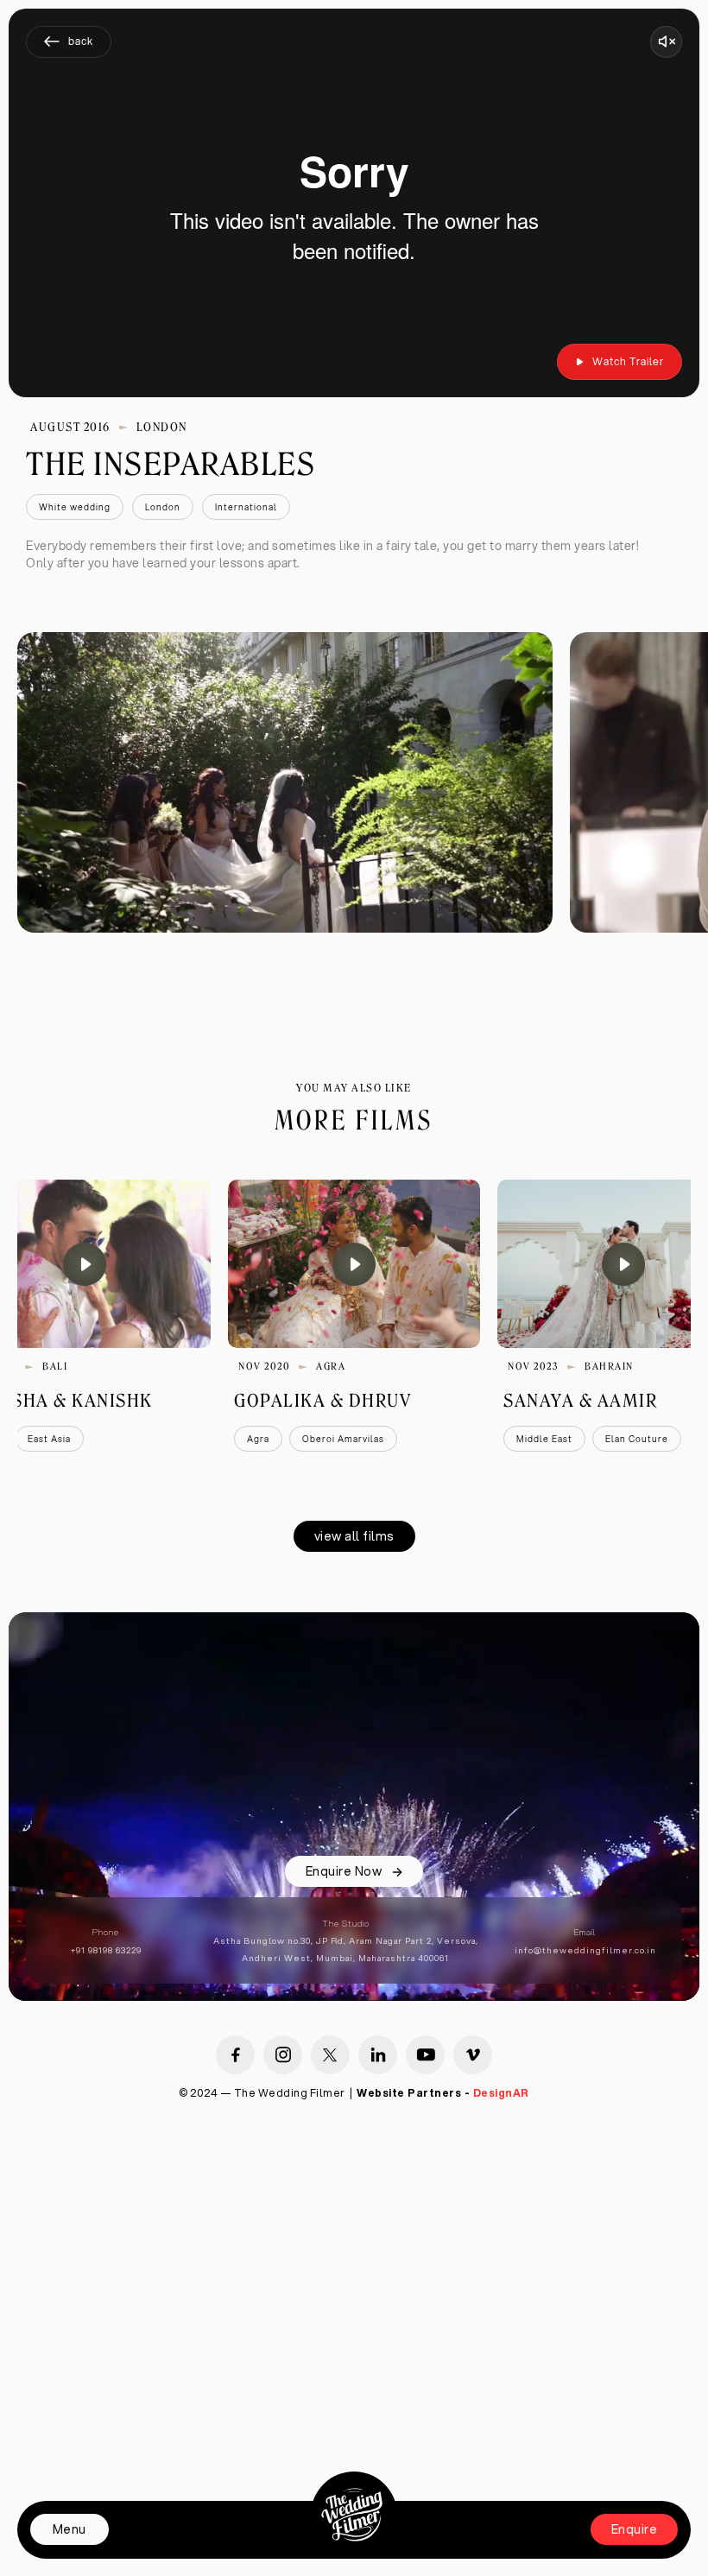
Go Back (69, 41)
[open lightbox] (285, 782)
